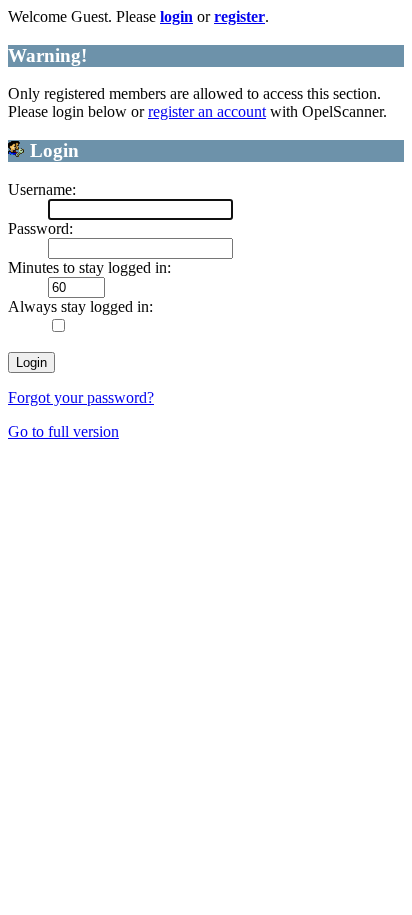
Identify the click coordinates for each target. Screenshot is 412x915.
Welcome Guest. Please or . (138, 16)
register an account (207, 111)
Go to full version (63, 431)
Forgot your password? (81, 397)
